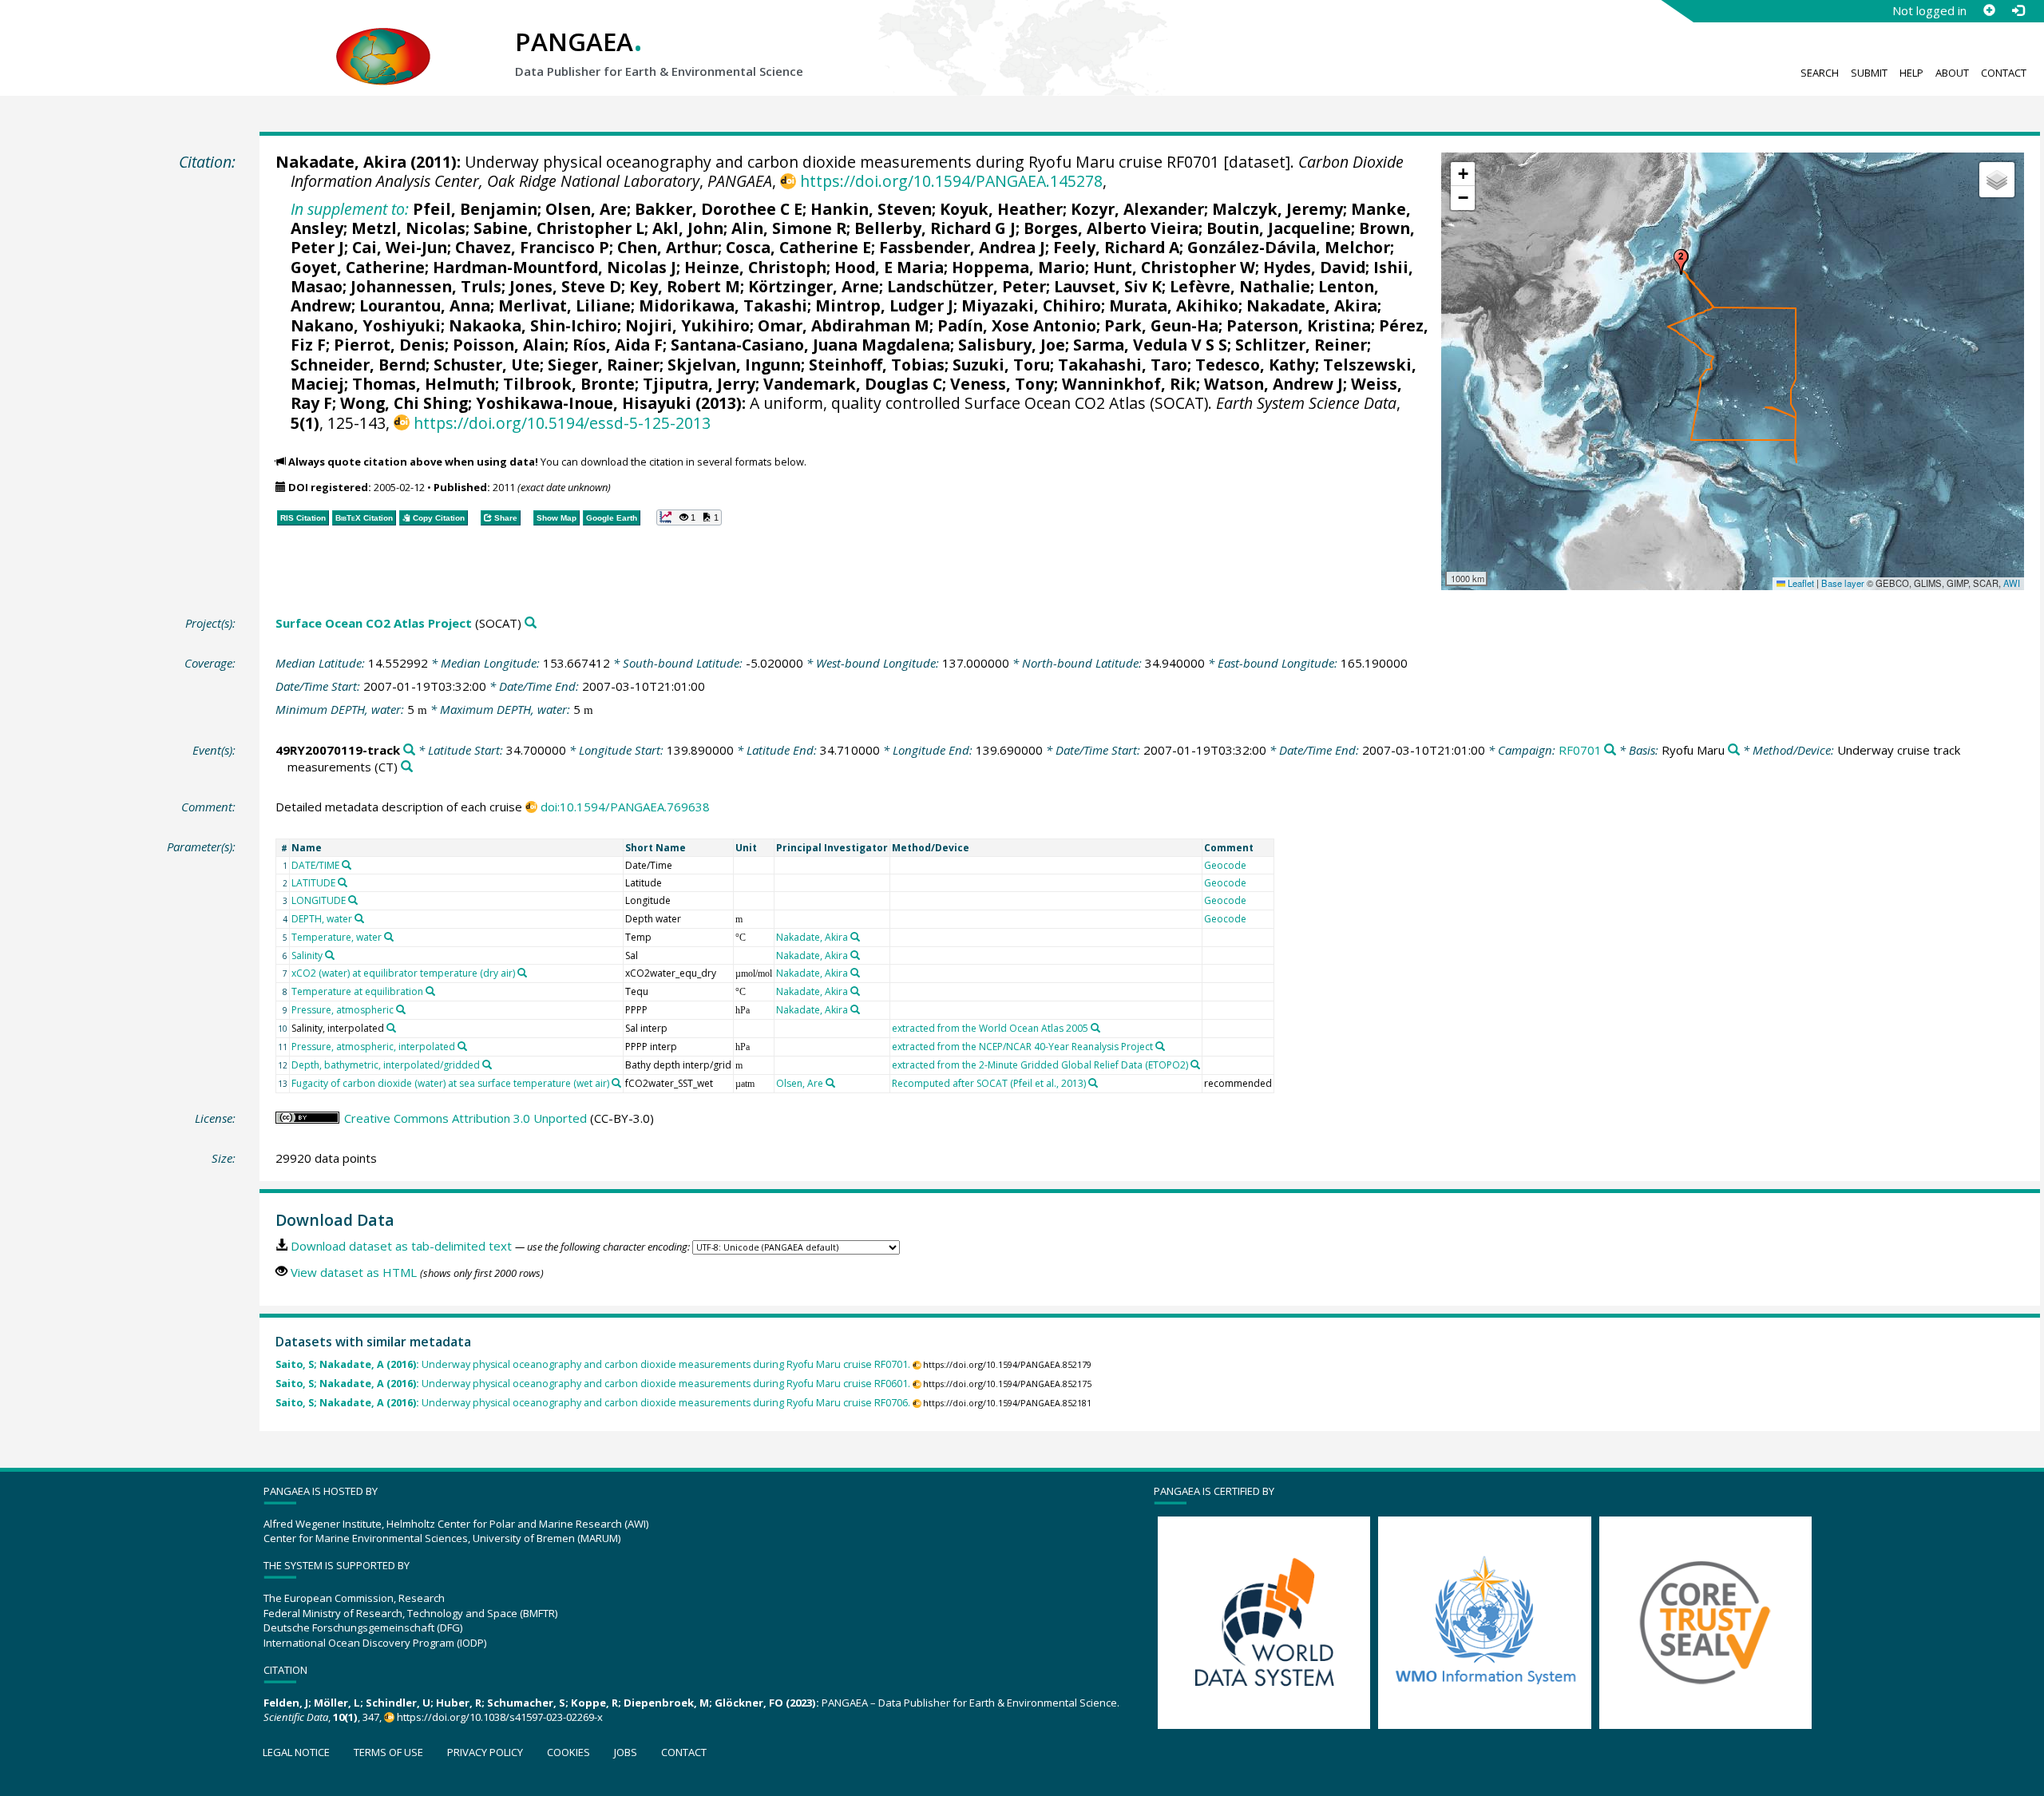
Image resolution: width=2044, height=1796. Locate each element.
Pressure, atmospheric (343, 1010)
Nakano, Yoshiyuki (366, 325)
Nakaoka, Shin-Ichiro (533, 325)
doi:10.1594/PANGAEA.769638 (625, 807)
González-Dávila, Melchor (1289, 247)
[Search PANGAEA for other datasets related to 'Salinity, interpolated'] (391, 1028)
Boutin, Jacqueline (1279, 228)
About (1952, 73)
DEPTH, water (322, 919)
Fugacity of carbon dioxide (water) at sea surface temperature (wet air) (450, 1083)
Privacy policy (485, 1752)
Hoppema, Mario (1018, 267)
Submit (1869, 73)
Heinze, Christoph (755, 267)
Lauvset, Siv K (1108, 286)
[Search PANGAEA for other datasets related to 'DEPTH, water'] (359, 918)
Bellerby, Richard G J (935, 228)
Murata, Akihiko (1174, 305)
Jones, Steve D (565, 286)
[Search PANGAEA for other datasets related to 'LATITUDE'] (343, 882)
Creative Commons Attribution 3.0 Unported (465, 1118)
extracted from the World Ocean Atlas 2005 (990, 1028)
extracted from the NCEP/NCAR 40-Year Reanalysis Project (1022, 1047)
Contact (2004, 73)
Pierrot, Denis (389, 345)
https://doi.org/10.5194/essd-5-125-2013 (562, 423)
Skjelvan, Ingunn (734, 365)
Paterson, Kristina (1299, 325)
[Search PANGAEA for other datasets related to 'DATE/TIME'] (347, 865)
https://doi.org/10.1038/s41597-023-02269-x (500, 1717)
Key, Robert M (685, 286)
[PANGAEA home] (383, 41)
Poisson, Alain (509, 345)
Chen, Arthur (667, 247)
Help (1911, 73)
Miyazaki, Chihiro (1031, 305)
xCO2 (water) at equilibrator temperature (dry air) (403, 973)
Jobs (626, 1752)
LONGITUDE (319, 900)
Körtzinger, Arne (814, 286)
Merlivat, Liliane (564, 305)
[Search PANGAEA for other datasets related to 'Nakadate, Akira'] (855, 937)
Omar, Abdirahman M (844, 325)
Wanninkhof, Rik (1129, 384)
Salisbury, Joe (1012, 345)
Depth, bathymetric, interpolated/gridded (386, 1065)
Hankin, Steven (871, 209)
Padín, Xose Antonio (1017, 325)
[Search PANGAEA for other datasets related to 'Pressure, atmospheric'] (401, 1009)
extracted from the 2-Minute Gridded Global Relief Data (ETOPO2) (1040, 1065)
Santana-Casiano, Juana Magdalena (810, 345)
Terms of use (388, 1752)
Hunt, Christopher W (1174, 267)
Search (1820, 73)
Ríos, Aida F (618, 345)
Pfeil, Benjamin (475, 209)
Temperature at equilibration (357, 991)
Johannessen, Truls (426, 286)
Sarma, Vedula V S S (1150, 345)
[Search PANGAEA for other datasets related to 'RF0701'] (1610, 750)
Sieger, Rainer (604, 365)
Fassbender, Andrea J (962, 247)
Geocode (1225, 865)
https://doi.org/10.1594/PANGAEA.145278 (951, 181)
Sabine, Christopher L (559, 228)
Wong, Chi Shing (404, 403)
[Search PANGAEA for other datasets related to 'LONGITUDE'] (353, 900)
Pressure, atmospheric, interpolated (373, 1047)
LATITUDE (313, 883)
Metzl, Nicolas (408, 228)
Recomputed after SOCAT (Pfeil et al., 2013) (989, 1083)
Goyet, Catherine (358, 267)
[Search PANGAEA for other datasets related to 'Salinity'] (330, 955)
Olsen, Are (586, 209)
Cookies (568, 1752)
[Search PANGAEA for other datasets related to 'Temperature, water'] (389, 937)
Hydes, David (1314, 267)
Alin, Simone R (789, 228)
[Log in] (2018, 10)
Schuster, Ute (487, 365)
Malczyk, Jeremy (1277, 209)
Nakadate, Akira (341, 162)
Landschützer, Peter (967, 286)
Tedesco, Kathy (1255, 365)
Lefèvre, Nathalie (1240, 286)
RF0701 (1580, 750)
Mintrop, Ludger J (884, 305)
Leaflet (1800, 583)
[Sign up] (1989, 10)
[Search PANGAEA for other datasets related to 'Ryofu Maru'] (1734, 750)
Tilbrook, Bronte (569, 384)
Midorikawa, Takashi (723, 305)
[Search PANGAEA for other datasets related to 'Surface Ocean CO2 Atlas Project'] (531, 623)
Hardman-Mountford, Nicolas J (555, 267)
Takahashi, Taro (1123, 365)
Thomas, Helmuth (424, 384)
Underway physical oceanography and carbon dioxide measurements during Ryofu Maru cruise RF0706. (593, 1403)
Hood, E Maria (889, 267)
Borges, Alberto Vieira (1111, 228)
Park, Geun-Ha (1161, 325)
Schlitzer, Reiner (1301, 345)
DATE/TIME (315, 865)
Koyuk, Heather (1001, 209)
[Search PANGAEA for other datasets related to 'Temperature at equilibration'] (430, 991)
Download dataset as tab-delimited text (401, 1246)
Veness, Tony (1002, 384)
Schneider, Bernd (358, 365)
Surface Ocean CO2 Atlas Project (374, 623)
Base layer (1843, 583)
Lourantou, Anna (425, 305)
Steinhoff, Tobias (877, 365)
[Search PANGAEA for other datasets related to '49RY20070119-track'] (409, 750)
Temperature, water (337, 937)
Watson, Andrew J (1274, 384)
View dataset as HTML (354, 1272)
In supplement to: (350, 209)
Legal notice (296, 1752)
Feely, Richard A (1116, 247)
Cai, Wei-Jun (400, 247)
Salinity (307, 955)
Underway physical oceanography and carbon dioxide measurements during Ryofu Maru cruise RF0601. (593, 1384)
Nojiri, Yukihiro (687, 325)
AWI (2012, 583)
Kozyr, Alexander (1137, 209)
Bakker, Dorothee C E (719, 209)
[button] (1681, 262)
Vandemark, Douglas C (853, 384)
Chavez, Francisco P (532, 247)
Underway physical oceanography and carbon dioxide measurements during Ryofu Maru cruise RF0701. (593, 1364)
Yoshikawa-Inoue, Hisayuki (584, 403)
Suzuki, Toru (1001, 365)
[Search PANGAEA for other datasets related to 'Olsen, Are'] (830, 1083)
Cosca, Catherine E (798, 247)
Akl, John (688, 228)
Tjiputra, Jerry (699, 384)
